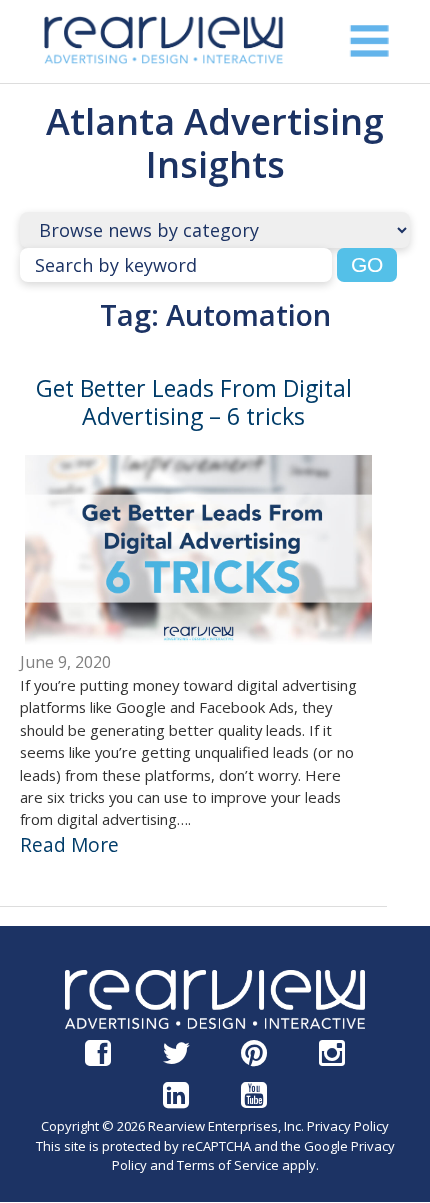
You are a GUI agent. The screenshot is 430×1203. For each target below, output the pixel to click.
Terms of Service (228, 1165)
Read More (69, 844)
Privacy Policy (348, 1126)
